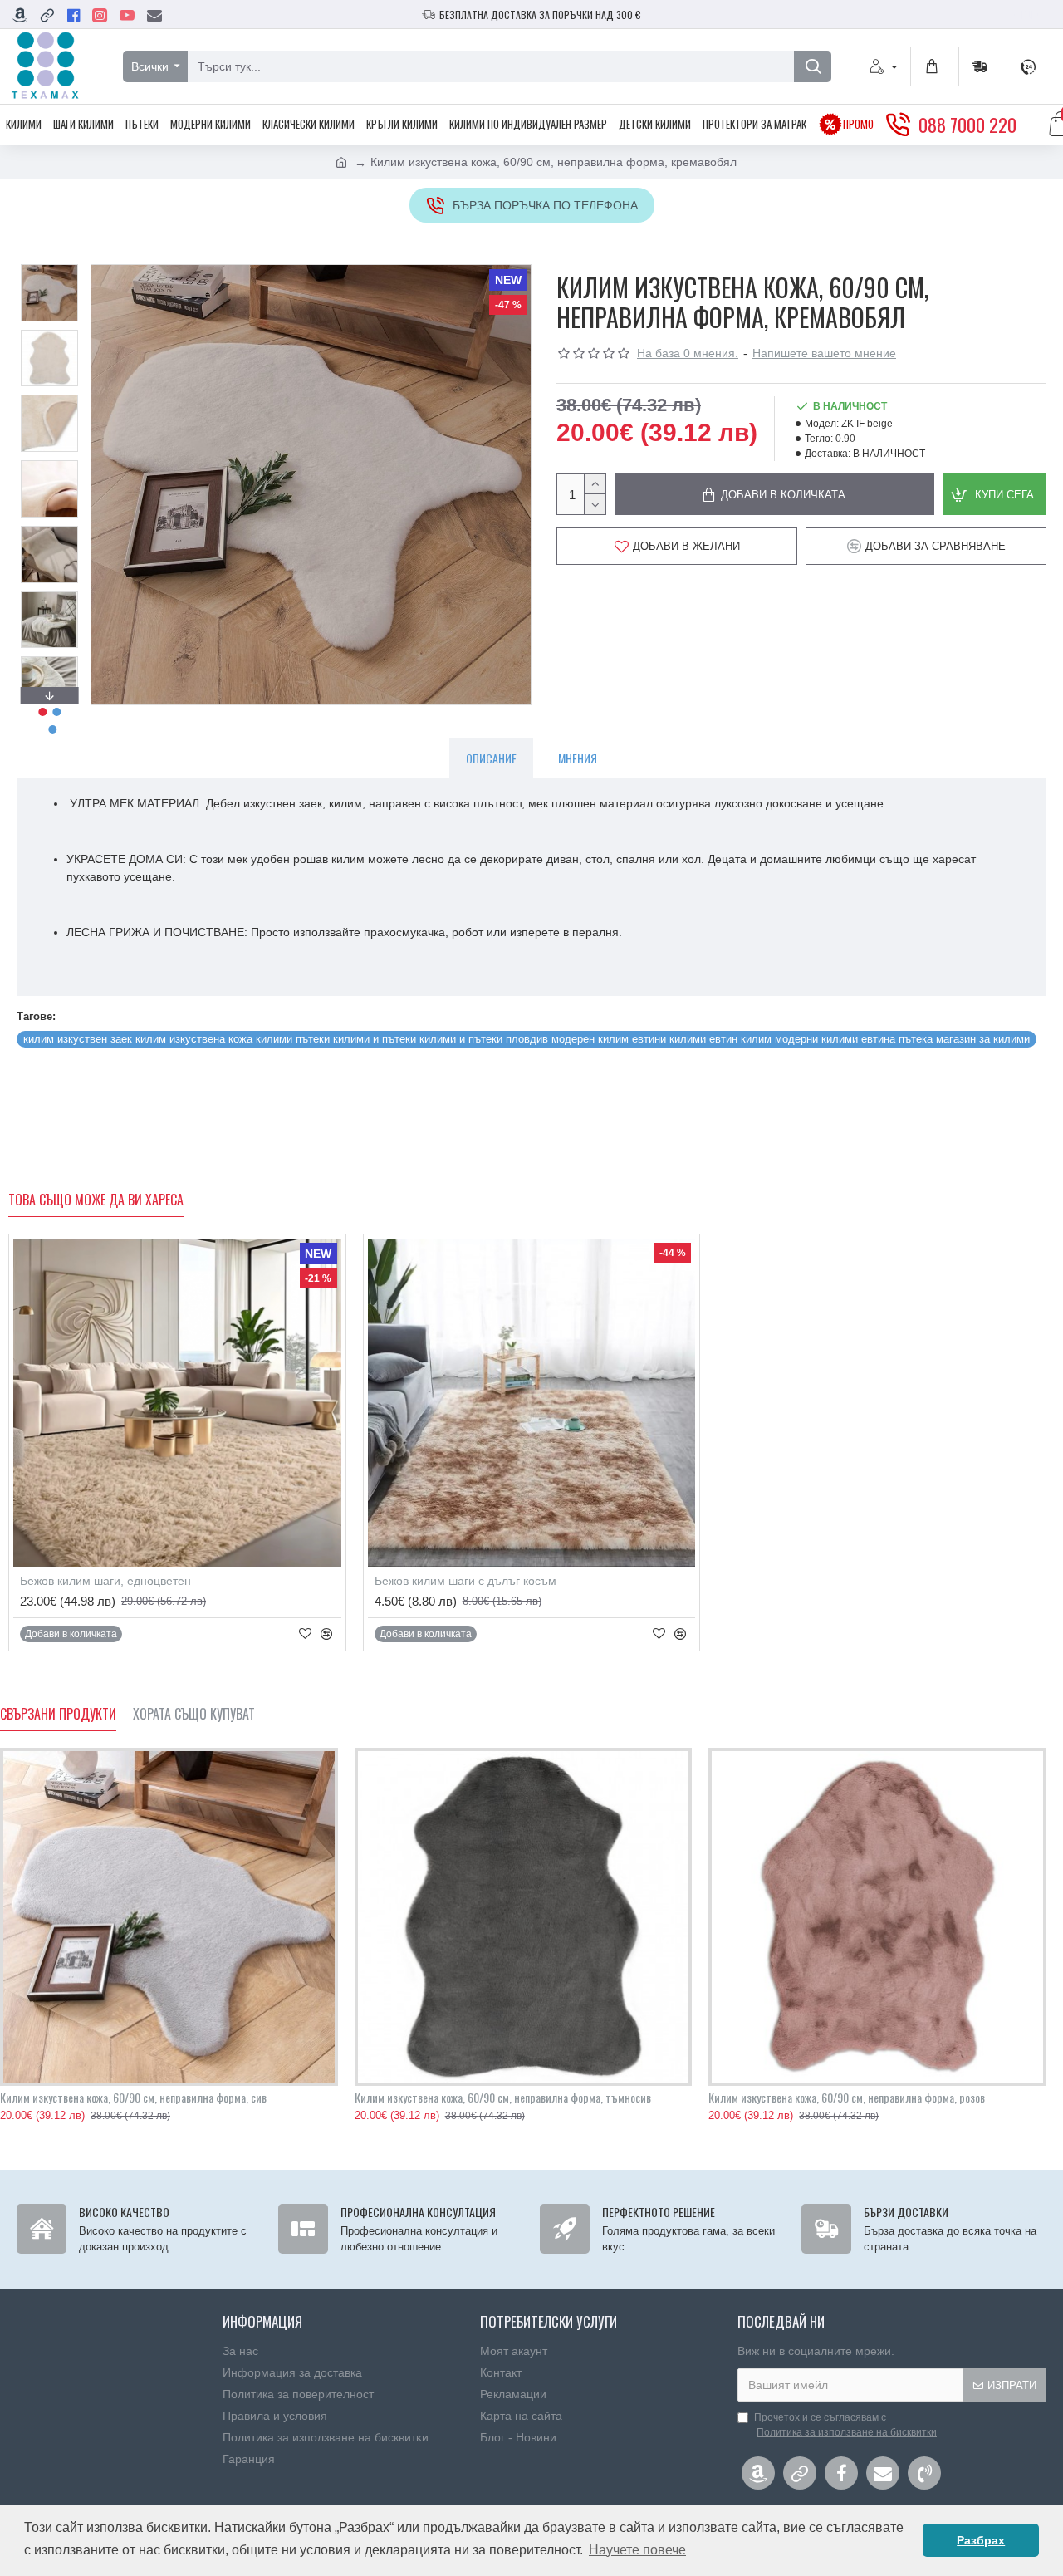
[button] (49, 268)
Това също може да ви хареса (96, 1200)
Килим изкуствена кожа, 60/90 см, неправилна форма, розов (847, 2098)
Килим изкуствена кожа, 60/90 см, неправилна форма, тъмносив (503, 2098)
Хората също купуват (194, 1715)
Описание (491, 758)
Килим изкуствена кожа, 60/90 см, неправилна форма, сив (133, 2098)
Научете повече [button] (637, 2550)
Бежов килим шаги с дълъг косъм (465, 1581)
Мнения (578, 758)
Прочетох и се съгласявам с (845, 2425)
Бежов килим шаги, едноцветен (105, 1581)
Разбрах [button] (981, 2540)
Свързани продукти (58, 1715)
